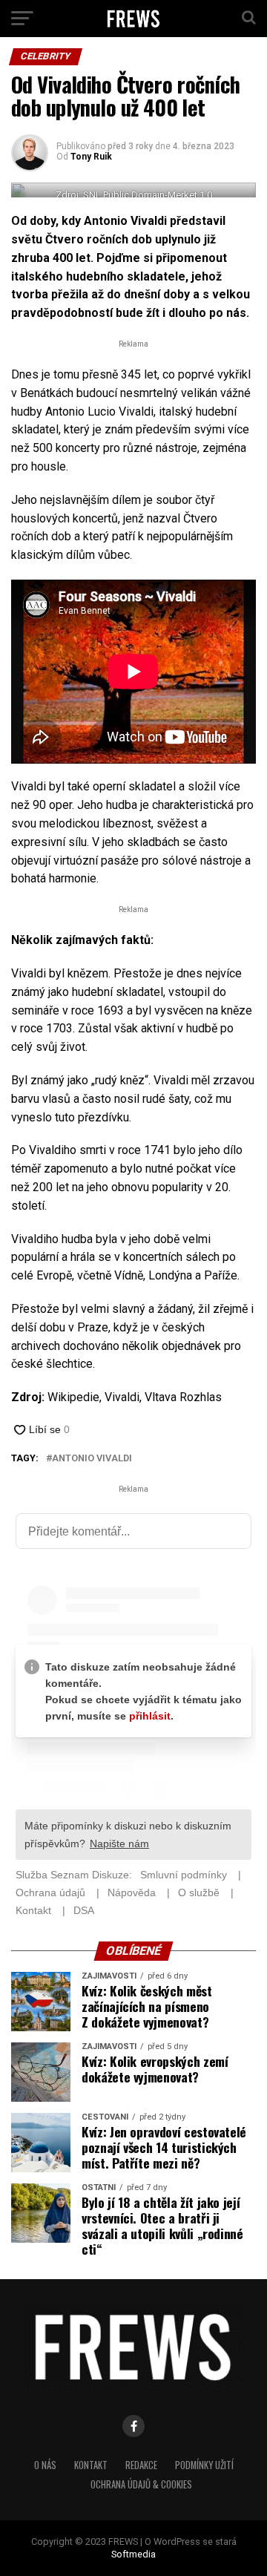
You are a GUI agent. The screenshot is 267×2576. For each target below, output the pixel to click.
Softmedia (133, 2554)
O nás (45, 2465)
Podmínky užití (204, 2465)
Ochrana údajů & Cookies (141, 2484)
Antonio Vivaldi (92, 1459)
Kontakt (91, 2465)
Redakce (141, 2465)
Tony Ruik (91, 157)
